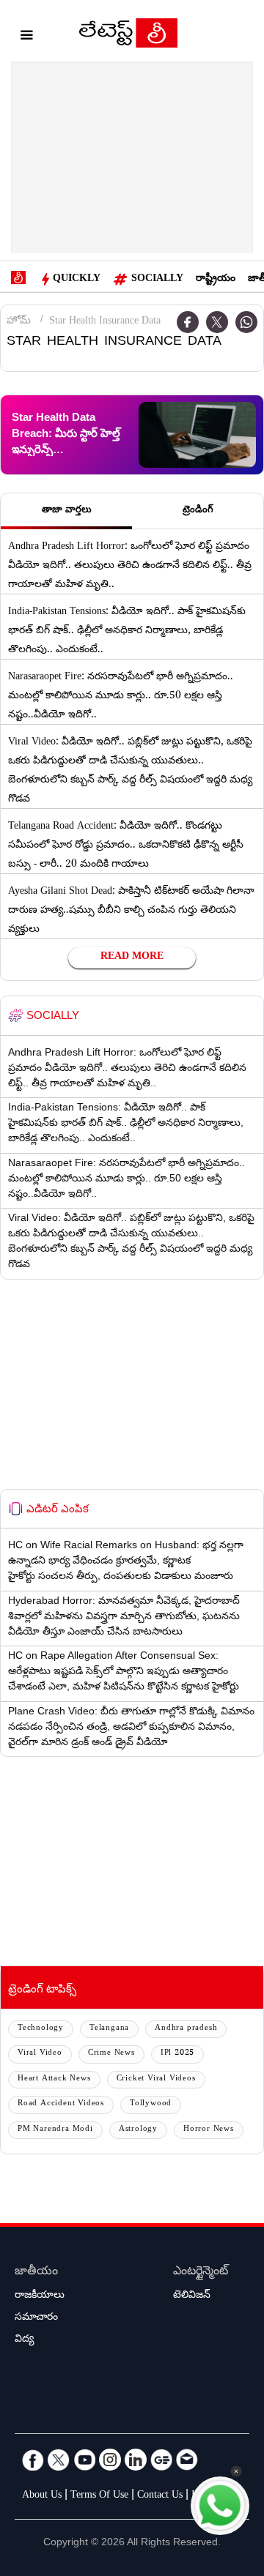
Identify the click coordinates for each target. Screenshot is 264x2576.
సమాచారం (36, 2318)
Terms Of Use (99, 2496)
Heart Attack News (54, 2079)
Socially (157, 280)
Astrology (138, 2130)
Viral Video (40, 2054)
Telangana (109, 2029)
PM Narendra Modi (55, 2130)
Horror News (209, 2130)
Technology (41, 2029)
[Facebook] (33, 2460)
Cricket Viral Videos (156, 2079)
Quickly (77, 280)
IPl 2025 (177, 2054)
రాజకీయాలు (40, 2296)
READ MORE (132, 957)
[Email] (187, 2460)
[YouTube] (84, 2460)
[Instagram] (110, 2460)
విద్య (24, 2340)
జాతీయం (36, 2273)
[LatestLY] (128, 37)
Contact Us (160, 2496)
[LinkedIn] (136, 2460)
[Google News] (161, 2460)
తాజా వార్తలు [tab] (67, 511)
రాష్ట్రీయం (216, 280)
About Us (42, 2496)
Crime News (111, 2054)
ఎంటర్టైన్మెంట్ (201, 2273)
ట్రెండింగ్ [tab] (198, 511)
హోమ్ (19, 322)
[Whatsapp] (246, 322)
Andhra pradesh (186, 2029)
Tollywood (151, 2104)
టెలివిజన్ (192, 2296)
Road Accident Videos (61, 2104)
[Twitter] (217, 322)
